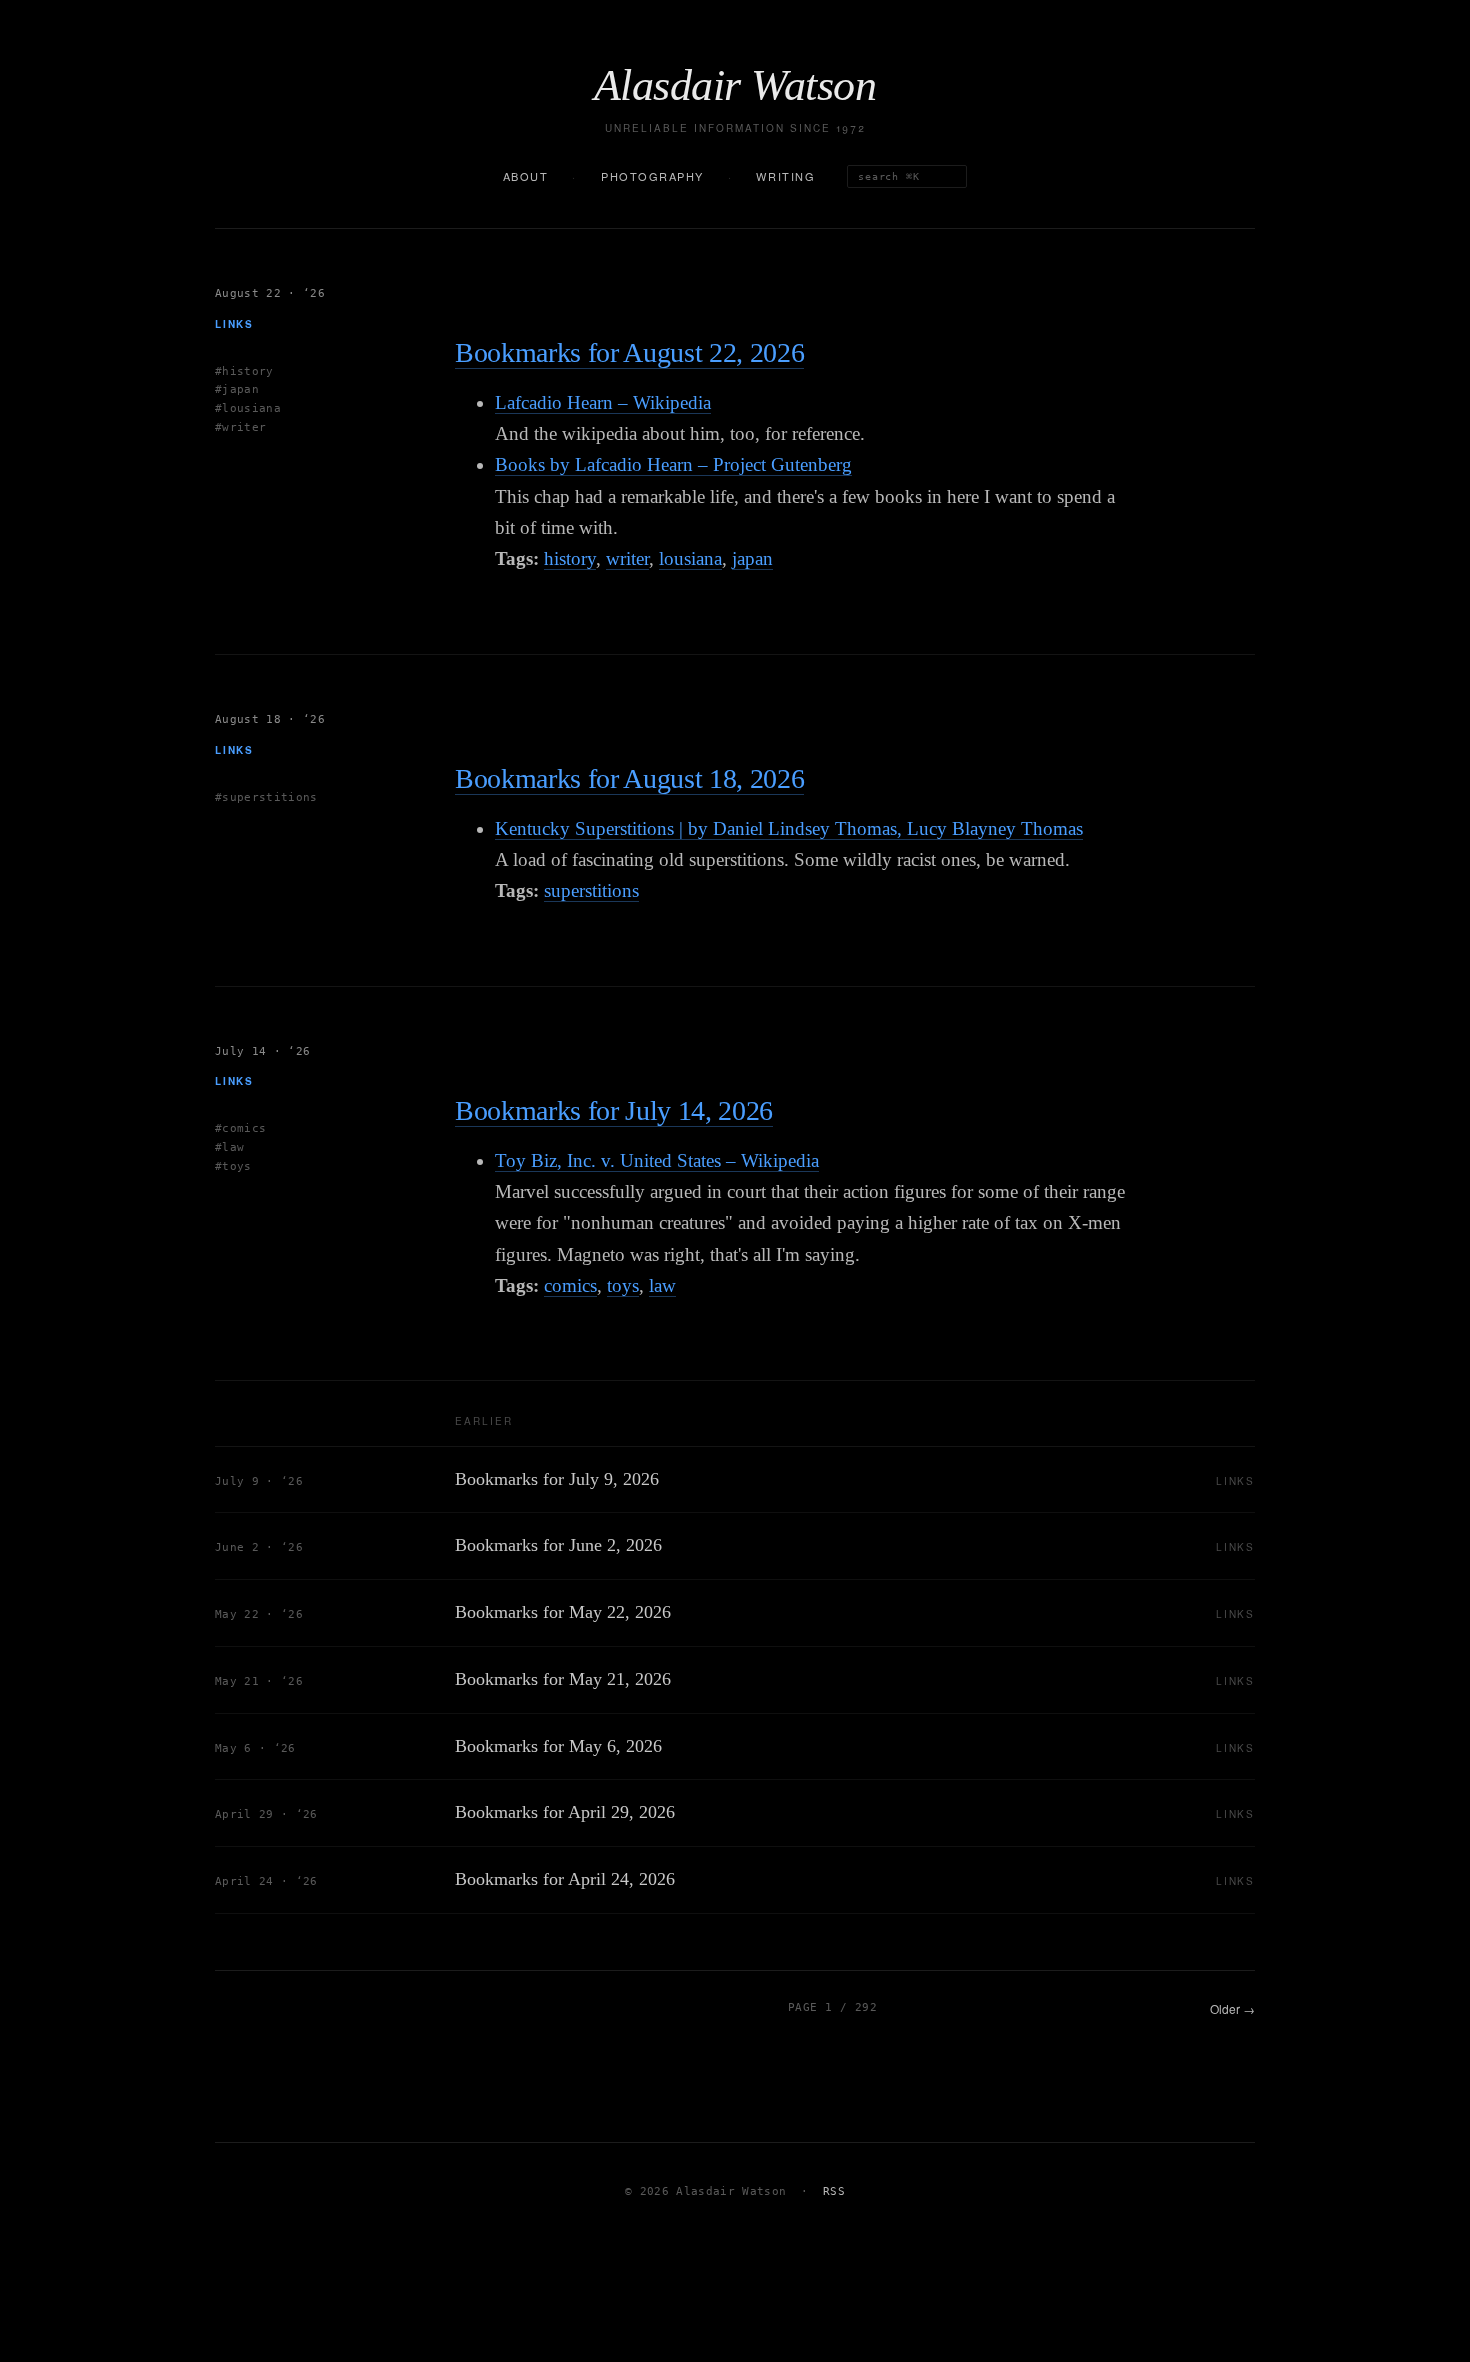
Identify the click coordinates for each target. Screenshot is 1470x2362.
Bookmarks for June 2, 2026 (558, 1545)
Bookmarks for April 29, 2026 (565, 1812)
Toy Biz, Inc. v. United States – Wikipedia (657, 1160)
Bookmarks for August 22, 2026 (629, 352)
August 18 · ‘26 (270, 719)
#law (229, 1147)
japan (752, 558)
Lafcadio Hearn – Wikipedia (603, 402)
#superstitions (266, 796)
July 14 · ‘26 (262, 1051)
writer (627, 558)
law (662, 1285)
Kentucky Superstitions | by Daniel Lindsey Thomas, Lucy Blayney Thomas (789, 828)
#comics (240, 1128)
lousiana (690, 558)
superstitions (591, 890)
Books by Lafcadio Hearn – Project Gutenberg (673, 464)
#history (244, 370)
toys (623, 1285)
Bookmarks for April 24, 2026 (565, 1879)
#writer (240, 426)
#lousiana (248, 408)
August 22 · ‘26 (270, 293)
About (526, 176)
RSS (834, 2191)
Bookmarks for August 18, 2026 (629, 778)
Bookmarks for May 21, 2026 (563, 1679)
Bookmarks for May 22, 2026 (563, 1612)
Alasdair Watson (735, 86)
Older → (1232, 2008)
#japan (237, 389)
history (570, 558)
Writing (785, 176)
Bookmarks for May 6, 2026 (558, 1746)
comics (570, 1285)
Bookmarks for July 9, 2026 (557, 1479)
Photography (652, 176)
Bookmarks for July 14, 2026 (614, 1110)
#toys (233, 1166)
